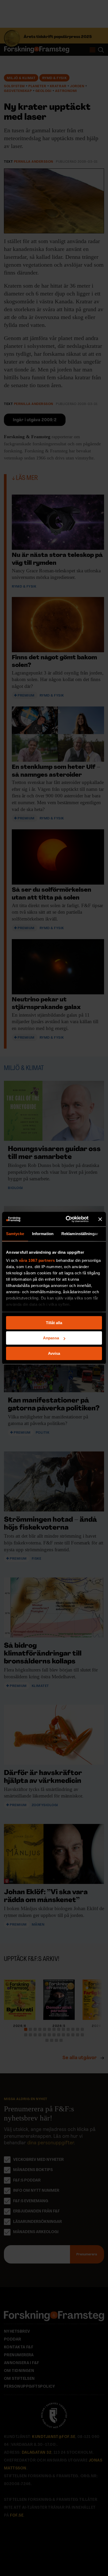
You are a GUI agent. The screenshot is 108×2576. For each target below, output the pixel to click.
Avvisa (54, 1353)
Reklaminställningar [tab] (80, 1234)
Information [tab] (43, 1234)
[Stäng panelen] (100, 1219)
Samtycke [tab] (15, 1234)
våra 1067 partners (37, 1260)
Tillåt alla (54, 1323)
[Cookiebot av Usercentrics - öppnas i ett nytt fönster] (67, 1219)
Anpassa (51, 1338)
